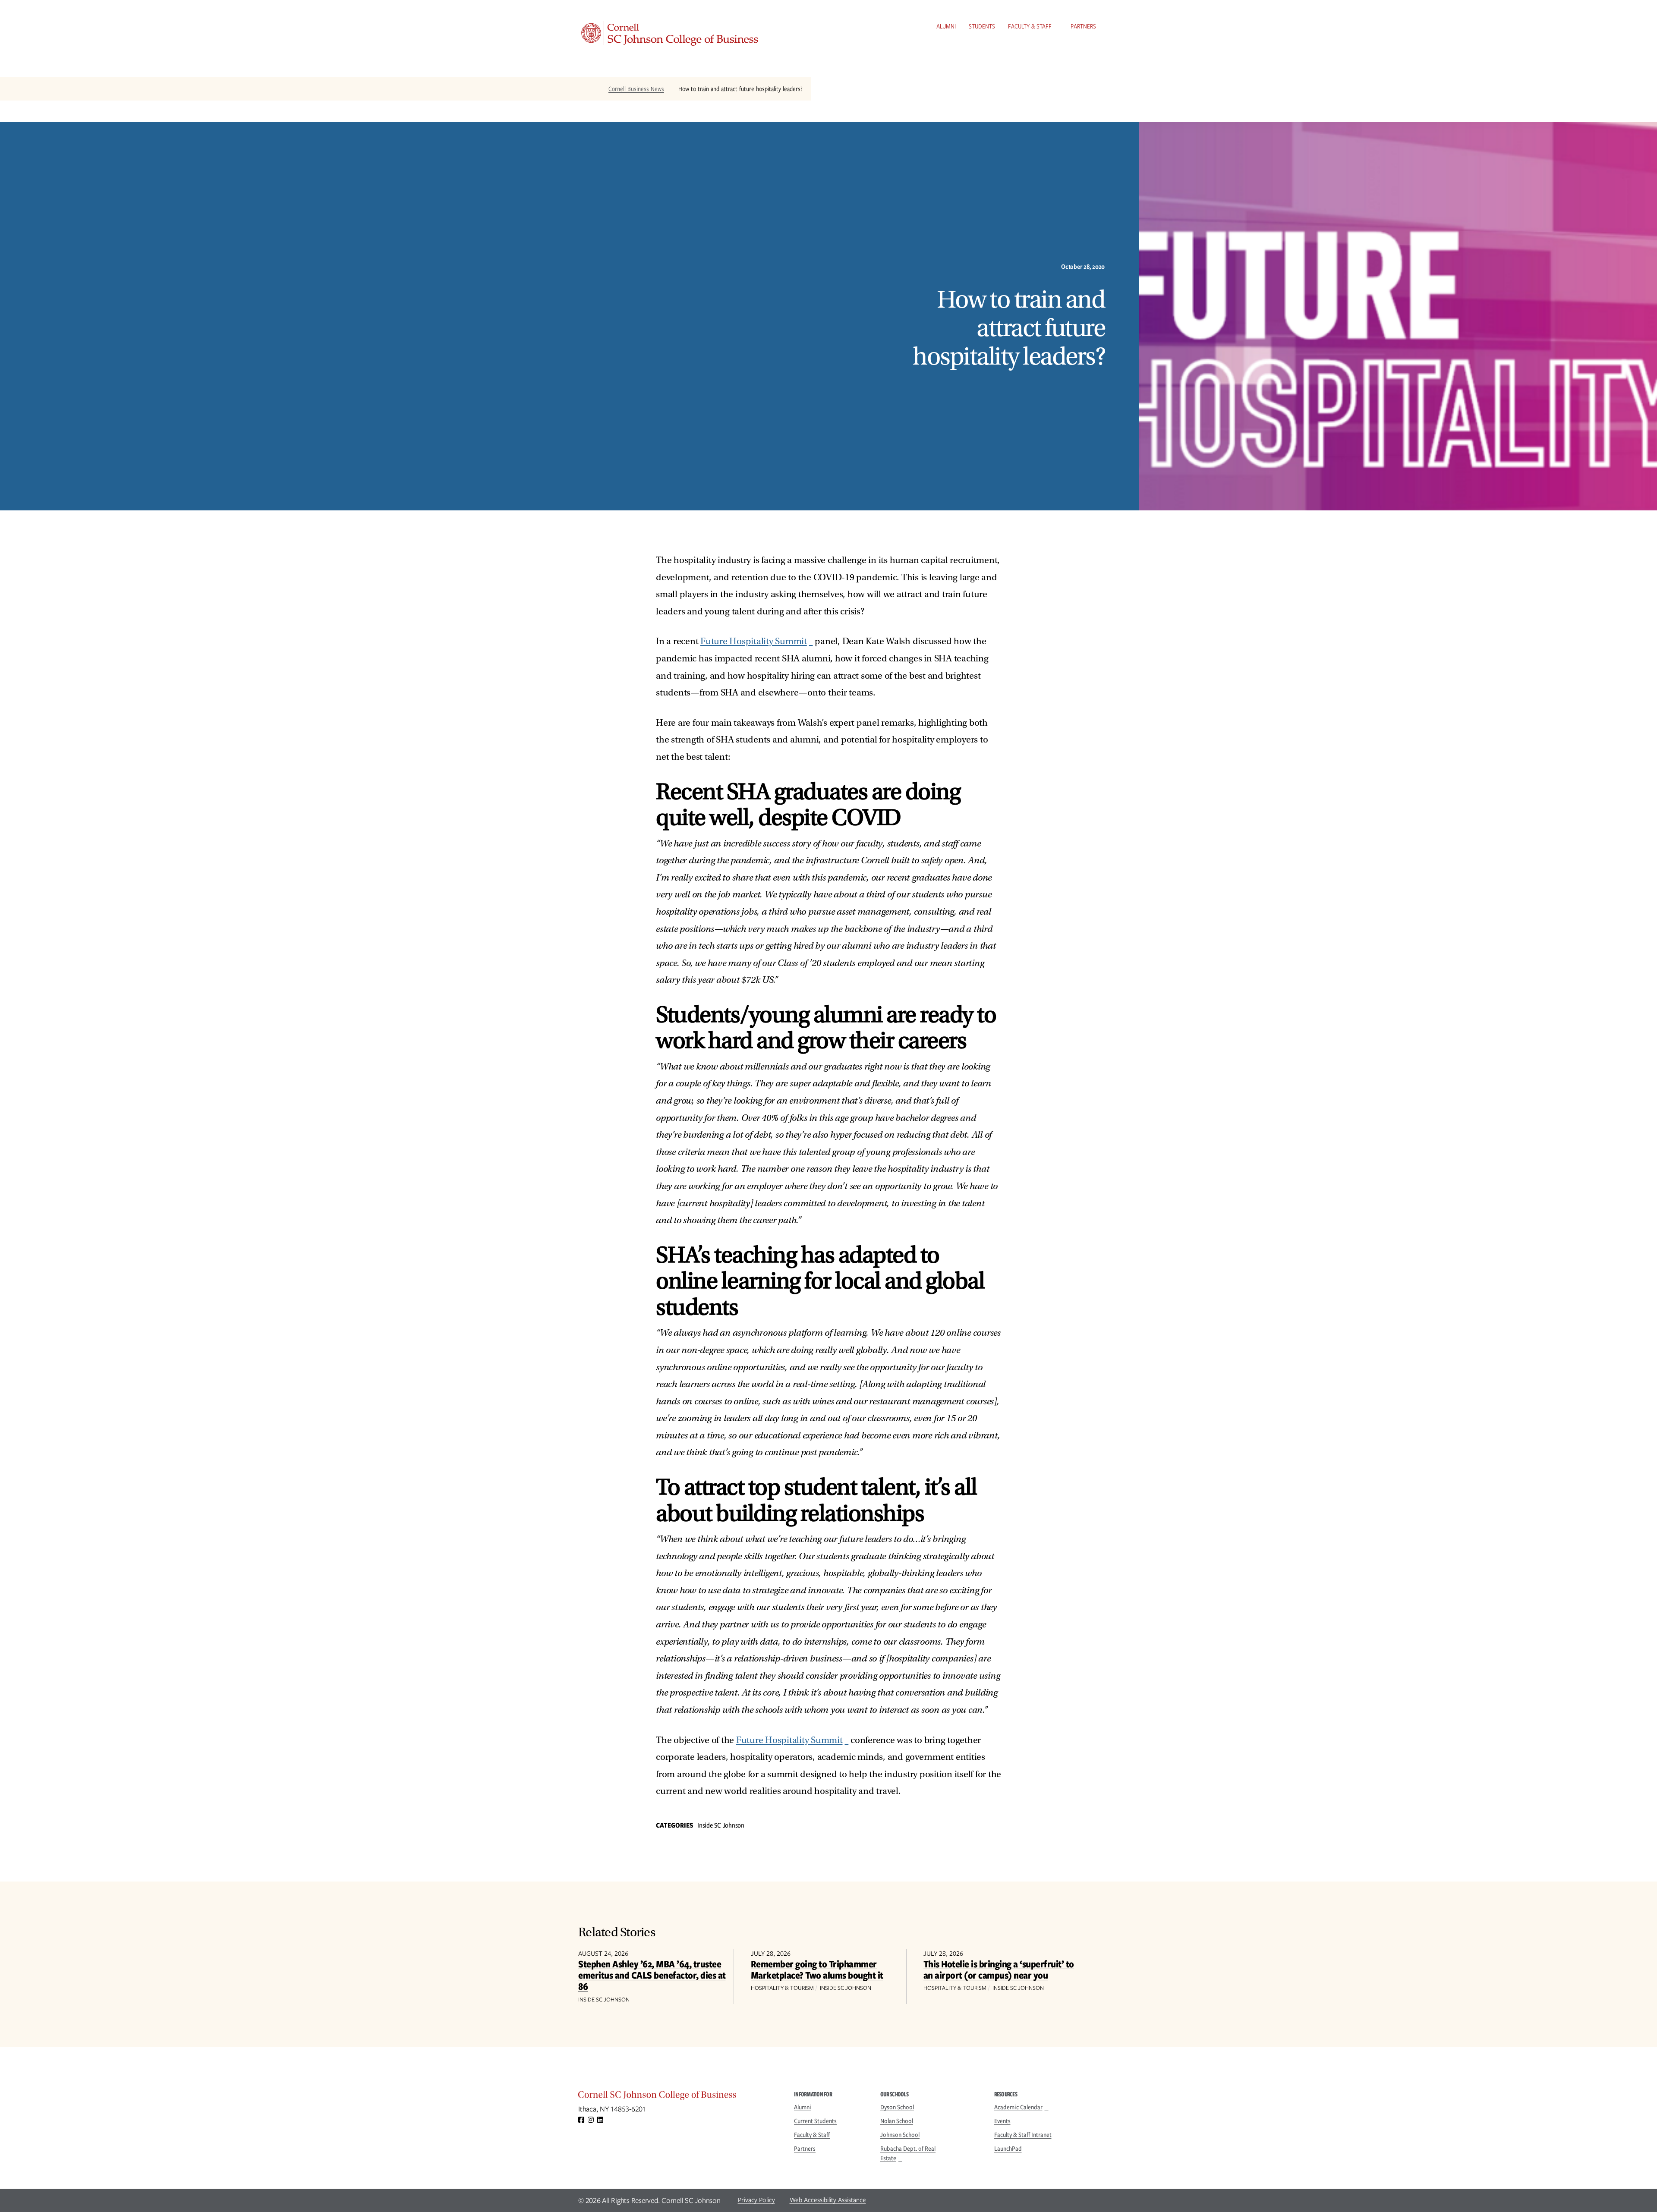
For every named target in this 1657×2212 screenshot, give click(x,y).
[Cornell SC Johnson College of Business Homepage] (677, 2097)
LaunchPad (1008, 2149)
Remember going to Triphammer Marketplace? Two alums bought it (817, 1969)
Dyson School (897, 2107)
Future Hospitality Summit (754, 641)
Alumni (946, 26)
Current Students (815, 2121)
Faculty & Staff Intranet (1023, 2135)
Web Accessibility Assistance (828, 2200)
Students (982, 26)
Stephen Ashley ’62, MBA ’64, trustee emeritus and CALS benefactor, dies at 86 (652, 1975)
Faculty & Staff (1030, 26)
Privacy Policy (756, 2200)
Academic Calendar (1018, 2107)
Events (1002, 2121)
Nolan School (897, 2121)
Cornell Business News (636, 89)
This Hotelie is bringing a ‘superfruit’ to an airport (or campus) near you (999, 1969)
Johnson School (900, 2135)
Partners (1083, 26)
